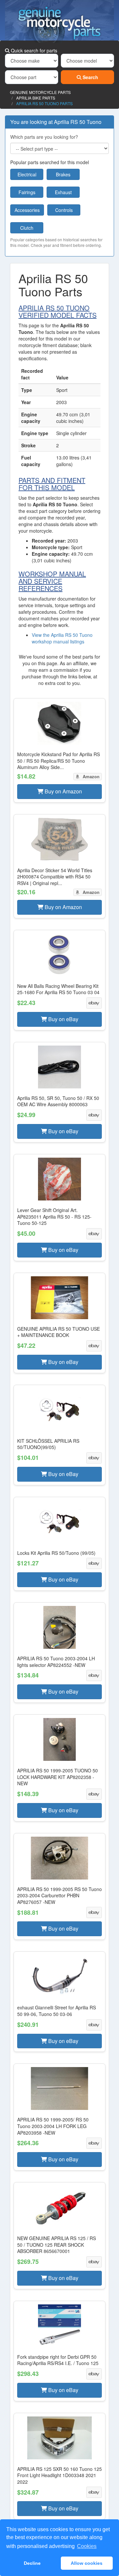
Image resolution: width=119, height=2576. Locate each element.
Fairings (27, 192)
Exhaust (63, 192)
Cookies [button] (87, 2546)
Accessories (27, 210)
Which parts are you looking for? (44, 137)
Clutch (27, 228)
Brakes (63, 174)
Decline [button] (32, 2563)
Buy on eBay (63, 1019)
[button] (59, 750)
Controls (64, 210)
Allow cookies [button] (87, 2563)
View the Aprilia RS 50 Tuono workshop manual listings (62, 638)
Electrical (27, 174)
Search (90, 77)
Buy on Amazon (63, 791)
